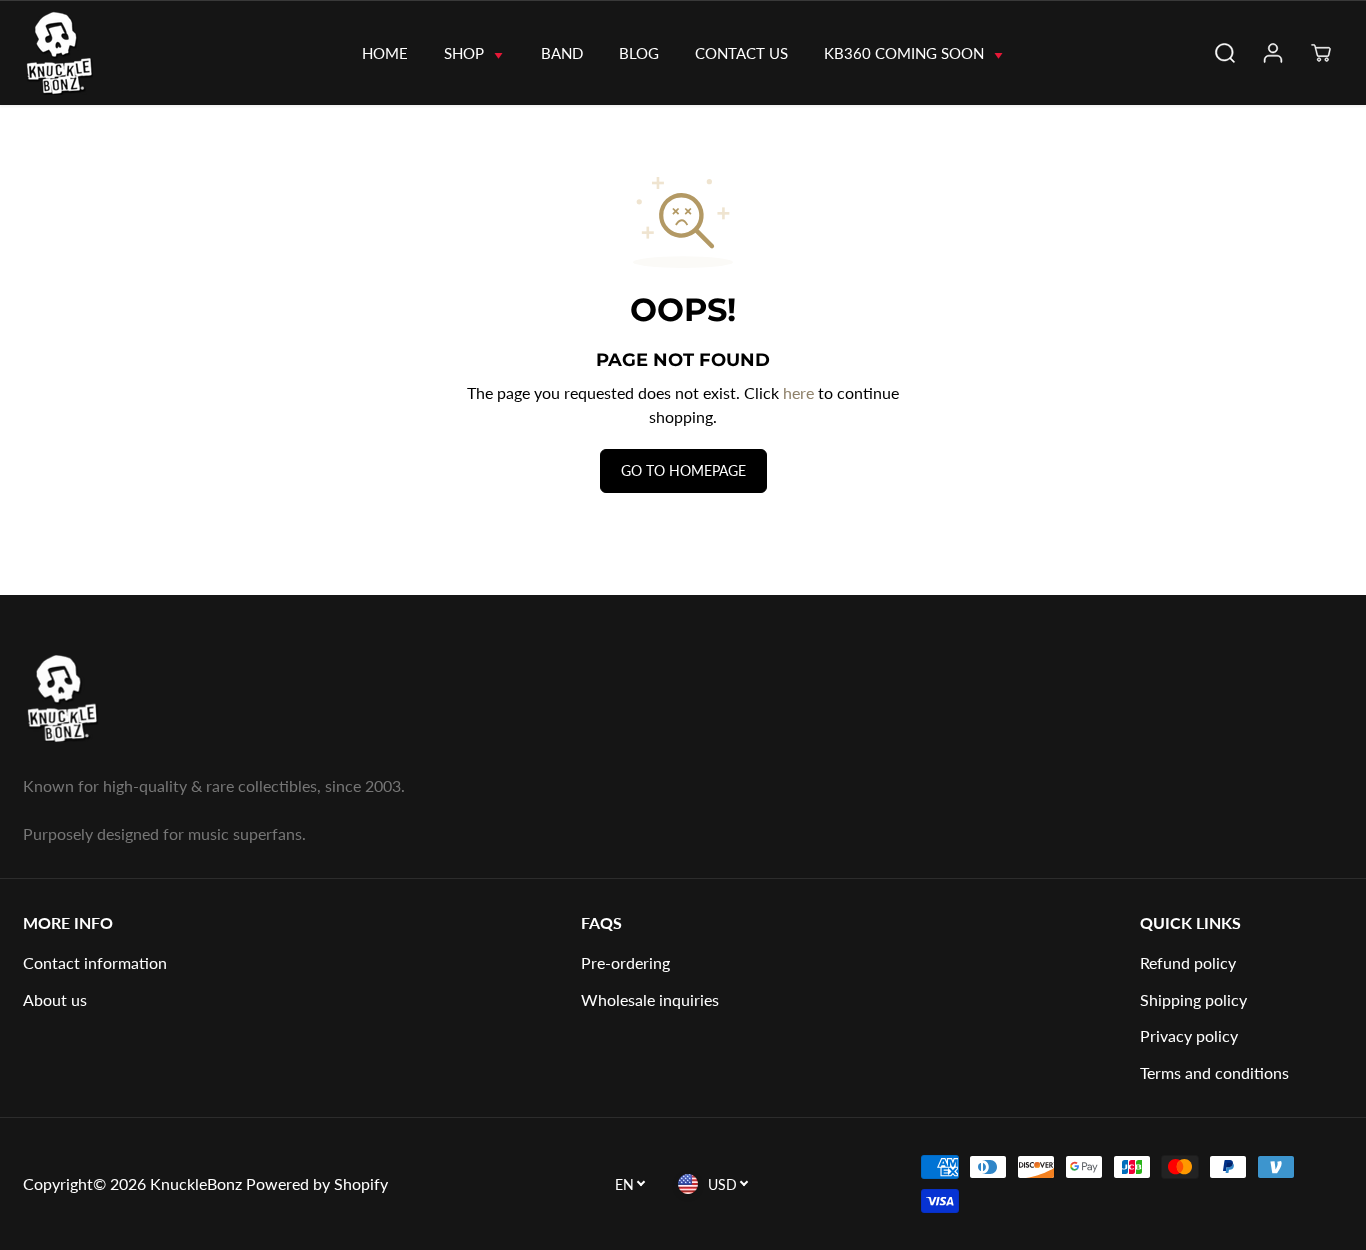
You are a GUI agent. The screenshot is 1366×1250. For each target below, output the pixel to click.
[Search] (1225, 53)
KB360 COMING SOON (906, 53)
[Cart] (1321, 53)
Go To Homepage (683, 470)
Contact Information (95, 962)
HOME (385, 53)
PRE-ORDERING (625, 962)
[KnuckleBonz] (95, 53)
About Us (55, 999)
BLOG (639, 53)
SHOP (466, 53)
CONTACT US (741, 53)
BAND (562, 53)
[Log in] (1273, 53)
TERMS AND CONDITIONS (1214, 1072)
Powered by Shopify (317, 1183)
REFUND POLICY (1188, 962)
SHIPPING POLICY (1193, 999)
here (798, 392)
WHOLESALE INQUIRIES (650, 999)
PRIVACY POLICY (1189, 1035)
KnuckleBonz (196, 1183)
